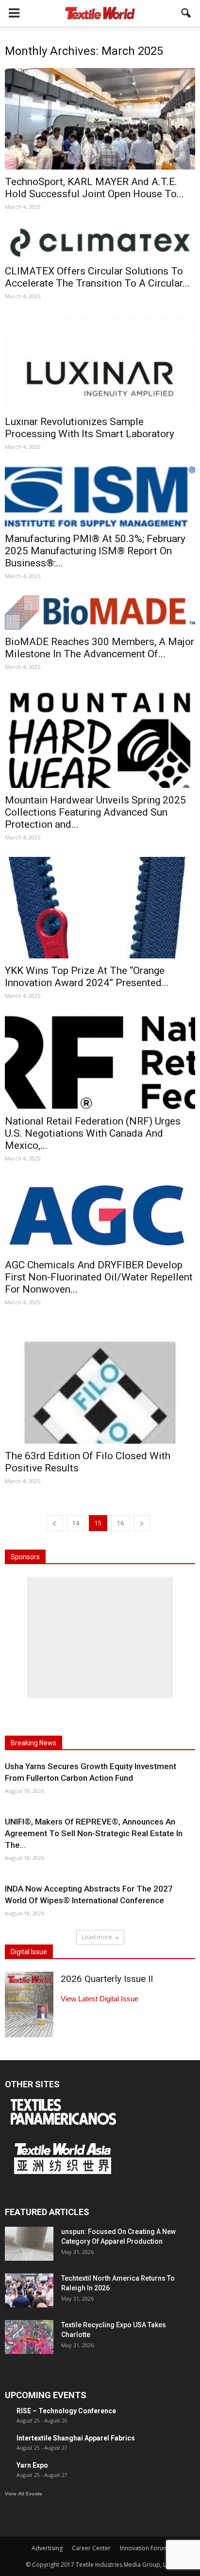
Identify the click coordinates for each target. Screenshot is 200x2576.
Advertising (47, 2548)
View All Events (24, 2494)
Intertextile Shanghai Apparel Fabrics (76, 2438)
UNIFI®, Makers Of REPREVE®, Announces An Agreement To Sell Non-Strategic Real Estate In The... (94, 1833)
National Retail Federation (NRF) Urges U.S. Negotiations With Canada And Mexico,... (93, 1133)
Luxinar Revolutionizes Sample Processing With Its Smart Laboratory (90, 428)
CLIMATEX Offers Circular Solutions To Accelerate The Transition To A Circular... (97, 277)
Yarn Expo (32, 2465)
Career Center (91, 2548)
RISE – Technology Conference (66, 2411)
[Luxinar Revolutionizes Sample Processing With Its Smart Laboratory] (100, 363)
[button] (186, 13)
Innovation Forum (144, 2548)
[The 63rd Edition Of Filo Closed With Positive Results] (100, 1383)
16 (120, 1523)
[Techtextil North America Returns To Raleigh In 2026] (29, 2290)
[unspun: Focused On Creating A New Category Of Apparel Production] (29, 2244)
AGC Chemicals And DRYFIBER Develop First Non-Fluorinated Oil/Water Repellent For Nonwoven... (99, 1277)
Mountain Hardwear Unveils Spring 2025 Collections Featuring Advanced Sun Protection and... (95, 812)
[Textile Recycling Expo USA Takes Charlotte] (29, 2337)
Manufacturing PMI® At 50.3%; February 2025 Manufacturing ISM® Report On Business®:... (95, 551)
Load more (97, 1937)
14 (76, 1523)
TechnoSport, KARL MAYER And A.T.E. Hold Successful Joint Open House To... (94, 188)
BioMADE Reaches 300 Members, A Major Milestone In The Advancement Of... (100, 648)
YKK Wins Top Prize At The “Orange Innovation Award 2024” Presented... (87, 977)
